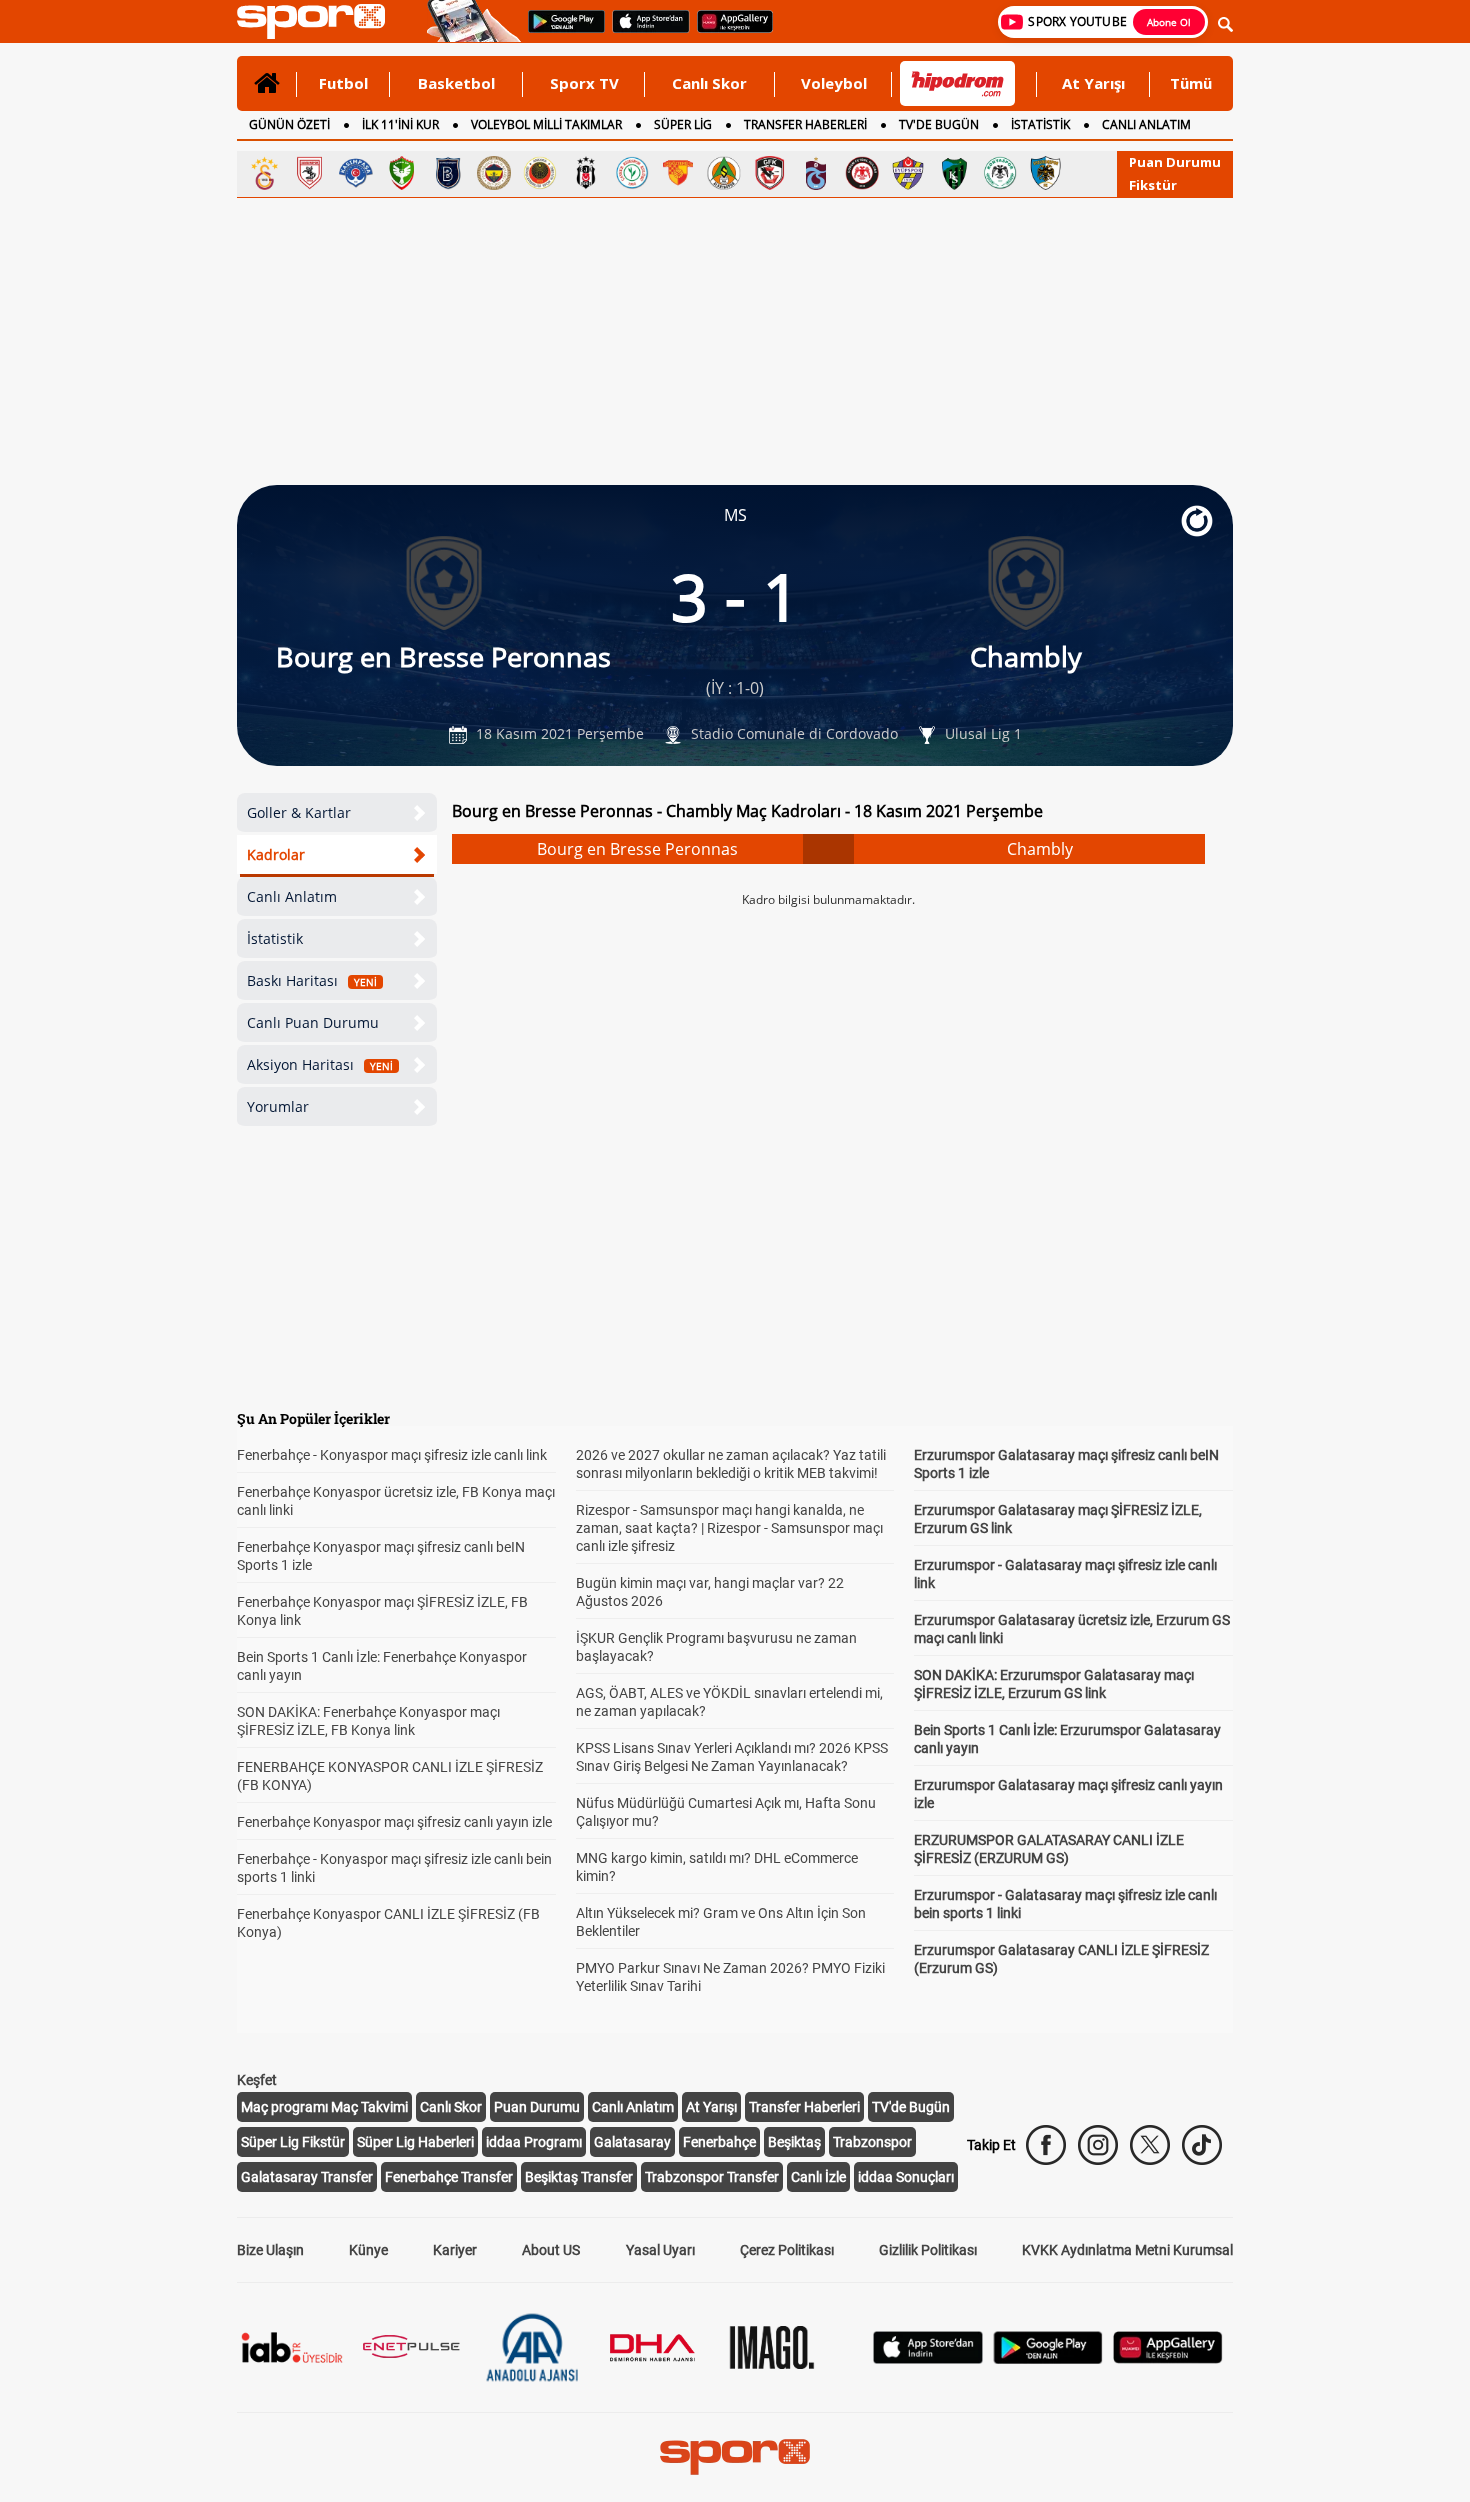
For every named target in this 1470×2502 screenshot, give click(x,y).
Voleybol (834, 83)
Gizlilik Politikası (928, 2250)
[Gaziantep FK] (770, 173)
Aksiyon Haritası (320, 1064)
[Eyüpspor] (908, 173)
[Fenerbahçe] (494, 173)
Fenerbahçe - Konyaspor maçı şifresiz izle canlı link (392, 1455)
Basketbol (456, 83)
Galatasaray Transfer (307, 2177)
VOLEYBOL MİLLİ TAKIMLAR (546, 124)
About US (551, 2250)
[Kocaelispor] (954, 173)
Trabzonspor (872, 2142)
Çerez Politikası (787, 2250)
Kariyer (455, 2250)
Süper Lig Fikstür (293, 2142)
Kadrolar (276, 854)
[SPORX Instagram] (1098, 2145)
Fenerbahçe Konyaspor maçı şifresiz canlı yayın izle (394, 1822)
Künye (368, 2250)
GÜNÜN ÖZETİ (289, 124)
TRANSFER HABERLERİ (805, 124)
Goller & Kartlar (299, 812)
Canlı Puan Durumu (313, 1022)
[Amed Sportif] (402, 173)
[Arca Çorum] (862, 173)
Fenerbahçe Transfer (449, 2177)
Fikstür (1153, 185)
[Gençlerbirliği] (540, 173)
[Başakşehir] (448, 173)
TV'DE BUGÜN (939, 124)
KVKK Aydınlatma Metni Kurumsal (1127, 2250)
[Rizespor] (632, 173)
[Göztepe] (678, 173)
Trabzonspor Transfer (712, 2177)
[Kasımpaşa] (356, 173)
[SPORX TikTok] (1202, 2145)
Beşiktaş (794, 2142)
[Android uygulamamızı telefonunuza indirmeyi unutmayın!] (560, 31)
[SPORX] (735, 2457)
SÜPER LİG (683, 124)
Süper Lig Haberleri (415, 2142)
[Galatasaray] (264, 173)
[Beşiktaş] (586, 173)
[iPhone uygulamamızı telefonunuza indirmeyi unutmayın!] (644, 31)
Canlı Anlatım (292, 896)
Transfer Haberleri (804, 2107)
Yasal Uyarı (660, 2250)
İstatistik (275, 938)
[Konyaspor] (1000, 173)
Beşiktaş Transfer (579, 2177)
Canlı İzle (818, 2177)
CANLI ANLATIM (1146, 124)
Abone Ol (1169, 22)
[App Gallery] (1168, 2358)
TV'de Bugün (911, 2107)
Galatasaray (632, 2142)
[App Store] (928, 2358)
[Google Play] (1048, 2358)
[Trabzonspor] (816, 173)
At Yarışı (1093, 83)
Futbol (343, 83)
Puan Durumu (1175, 162)
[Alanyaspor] (724, 173)
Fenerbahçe (719, 2142)
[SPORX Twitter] (1150, 2145)
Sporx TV (584, 83)
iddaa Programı (534, 2142)
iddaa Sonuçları (906, 2177)
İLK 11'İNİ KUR (400, 124)
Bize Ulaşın (270, 2250)
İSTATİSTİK (1040, 124)
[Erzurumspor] (1046, 173)
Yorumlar (278, 1106)
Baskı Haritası (312, 980)
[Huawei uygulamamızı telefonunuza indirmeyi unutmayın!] (728, 31)
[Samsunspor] (310, 173)
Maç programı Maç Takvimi (324, 2107)
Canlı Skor (709, 83)
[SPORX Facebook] (1046, 2145)
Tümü (1191, 83)
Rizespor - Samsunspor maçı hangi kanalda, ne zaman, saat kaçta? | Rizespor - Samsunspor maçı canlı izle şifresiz (729, 1528)
